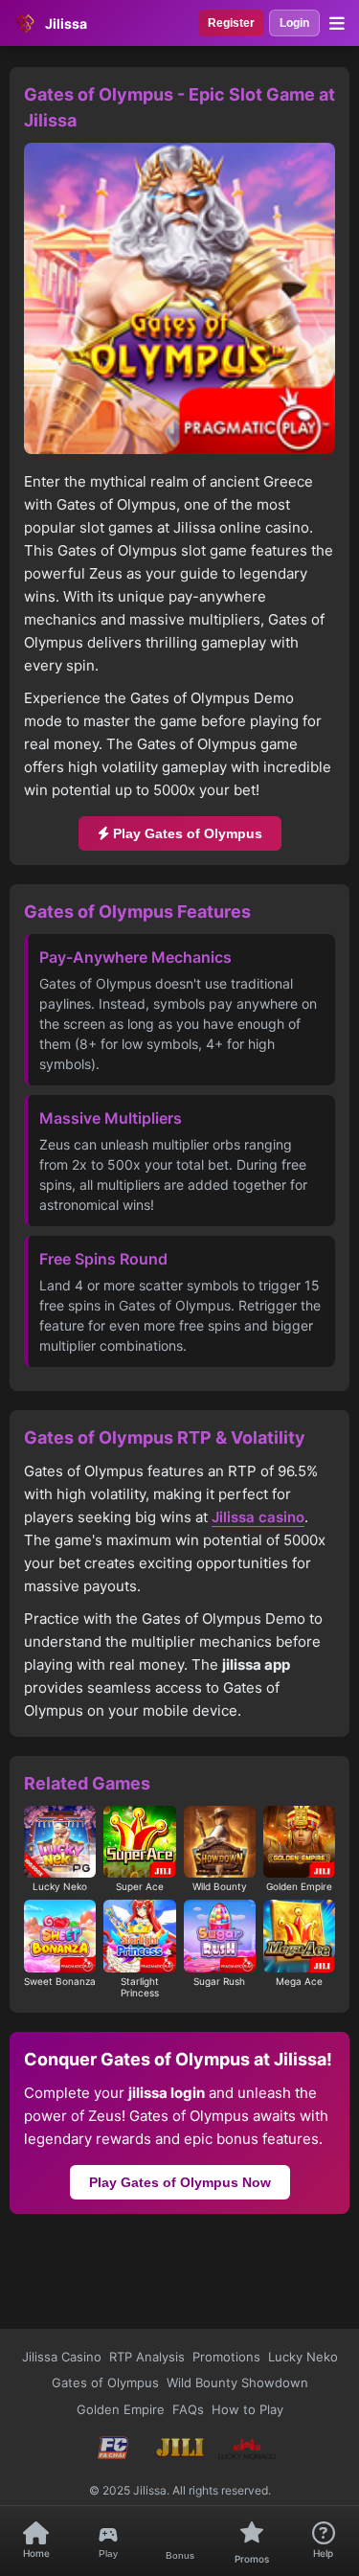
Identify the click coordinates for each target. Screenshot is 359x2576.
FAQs (188, 2409)
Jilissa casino (258, 1517)
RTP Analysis (147, 2357)
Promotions (226, 2357)
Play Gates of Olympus (186, 833)
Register (231, 23)
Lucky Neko (303, 2357)
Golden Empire (121, 2409)
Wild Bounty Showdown (237, 2382)
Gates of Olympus (105, 2382)
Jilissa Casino (62, 2357)
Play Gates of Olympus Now (180, 2182)
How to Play (247, 2409)
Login (294, 23)
